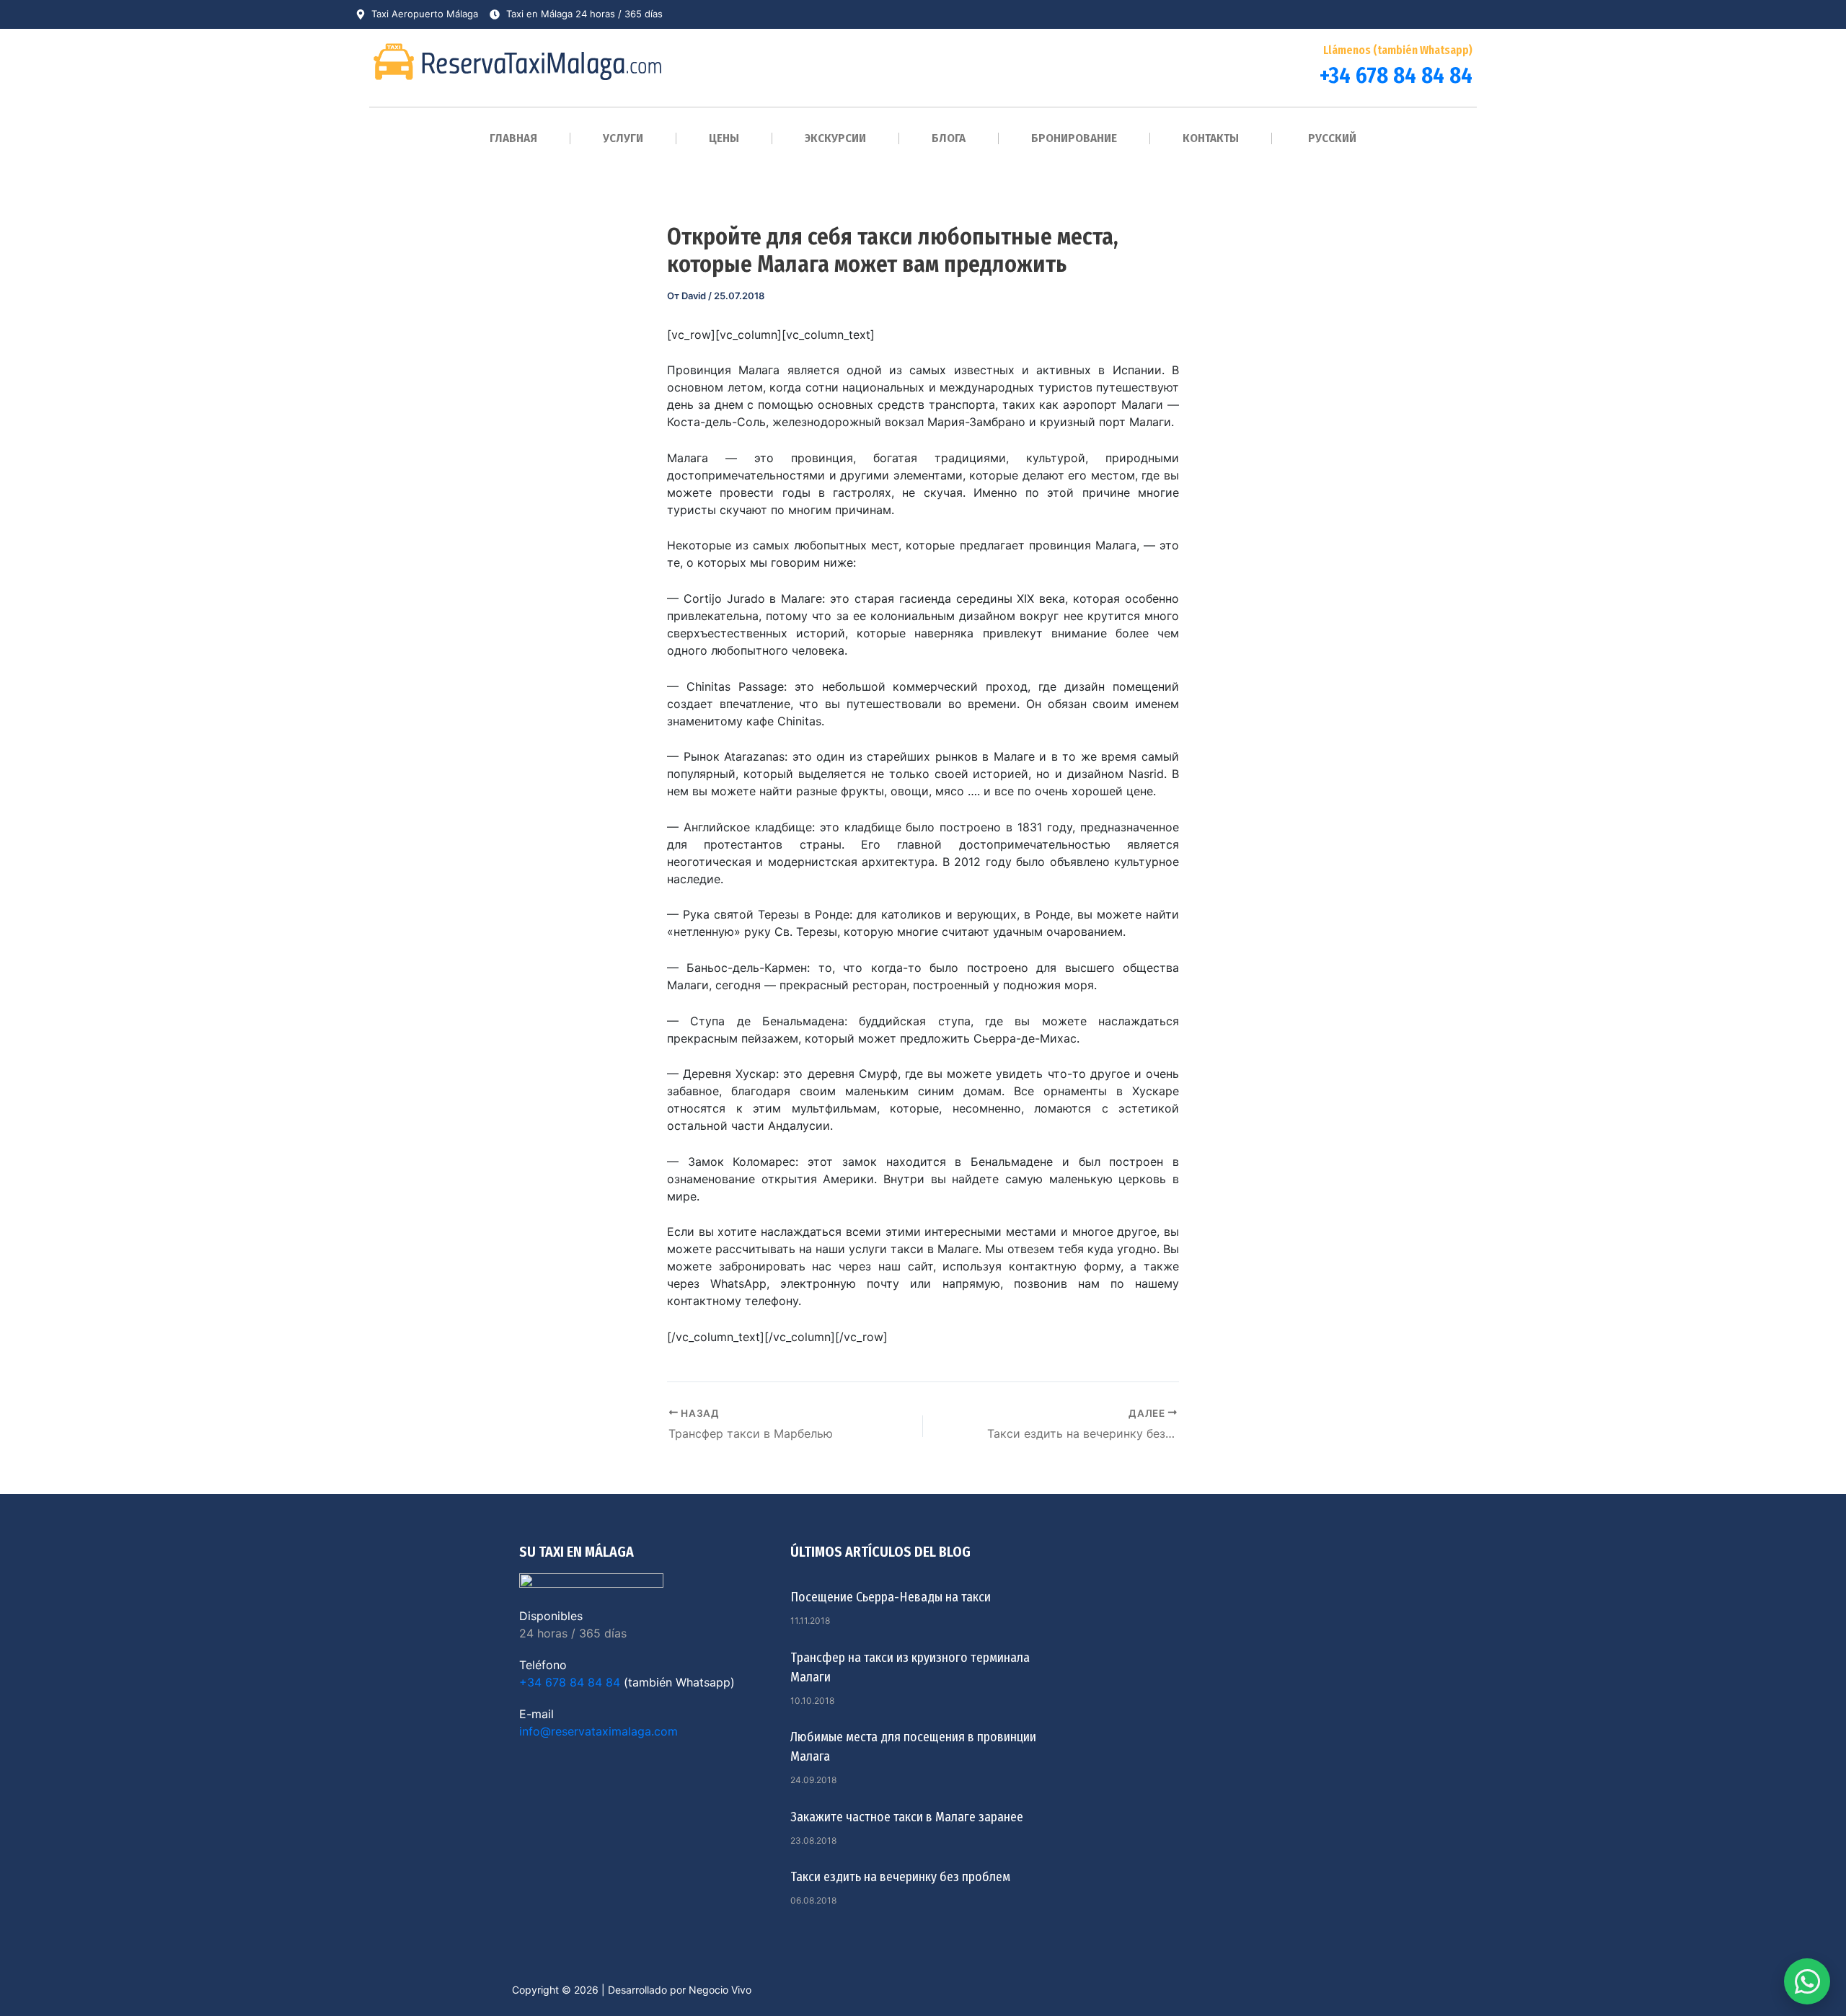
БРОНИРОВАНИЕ (1074, 138)
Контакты (1211, 138)
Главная (513, 138)
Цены (724, 138)
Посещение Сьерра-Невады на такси (891, 1597)
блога (949, 138)
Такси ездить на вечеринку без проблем (900, 1877)
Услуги (623, 138)
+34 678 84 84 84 (1396, 75)
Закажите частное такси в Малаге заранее (907, 1817)
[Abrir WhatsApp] (1807, 1981)
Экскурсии (835, 138)
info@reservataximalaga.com (599, 1731)
